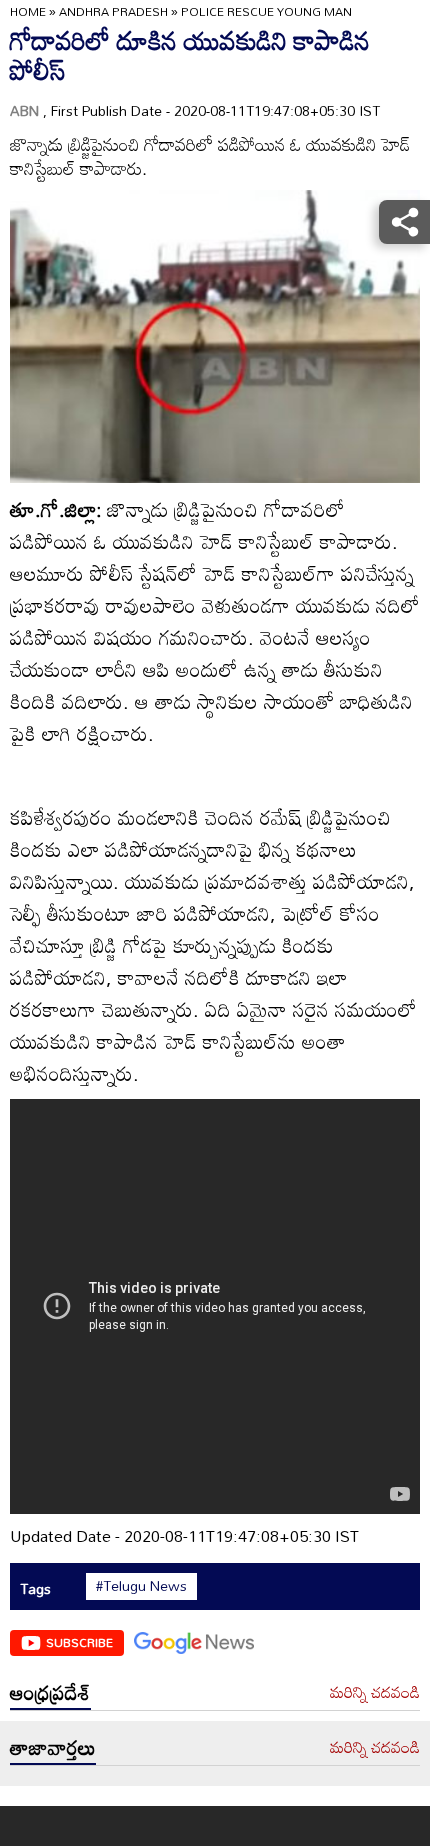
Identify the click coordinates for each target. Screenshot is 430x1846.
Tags (35, 1588)
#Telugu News (141, 1586)
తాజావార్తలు (53, 1747)
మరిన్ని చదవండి (375, 1693)
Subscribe (79, 1642)
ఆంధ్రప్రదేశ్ (50, 1692)
